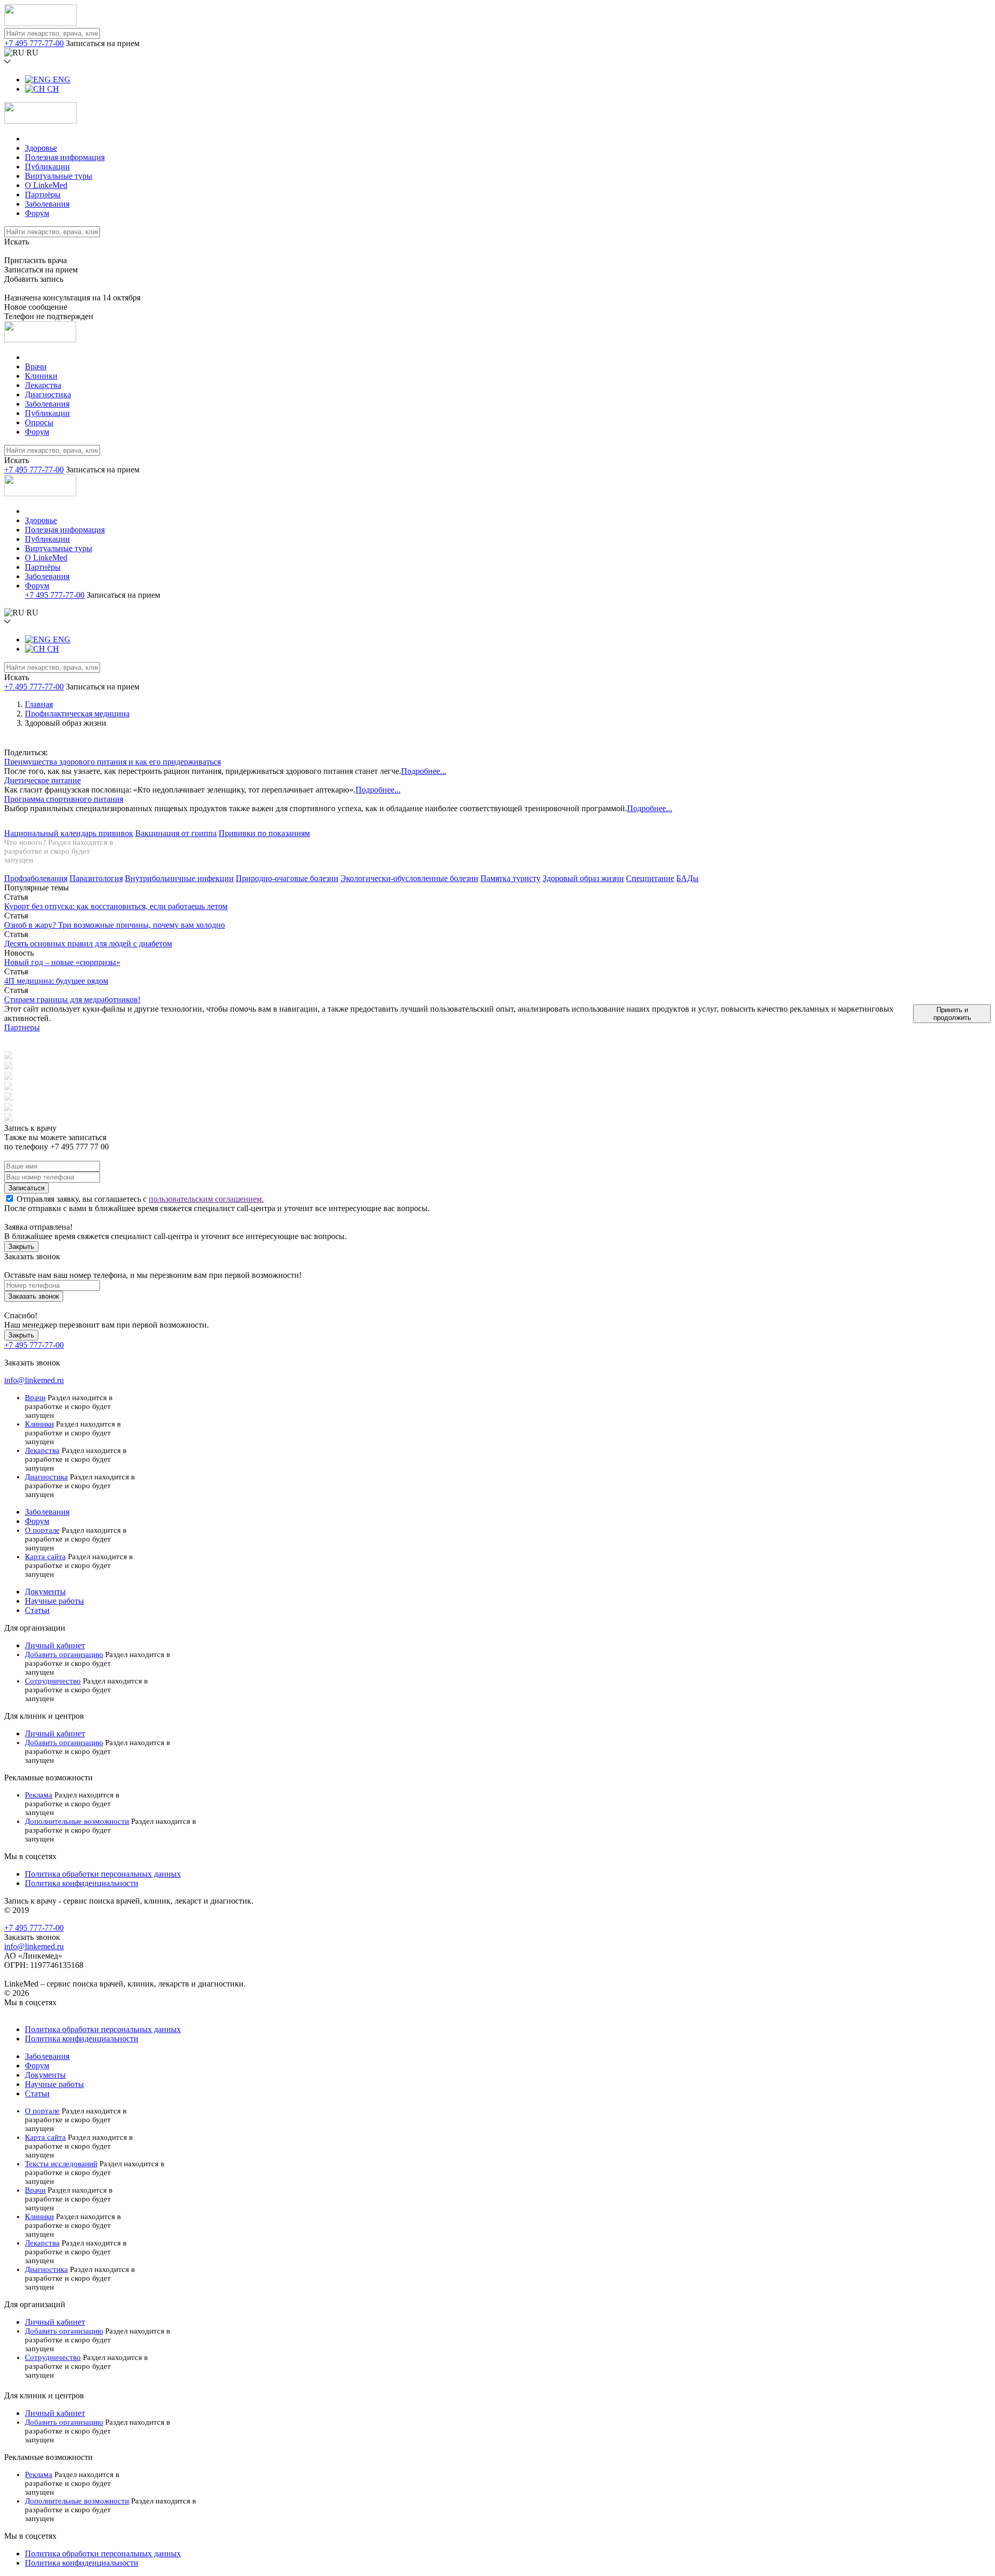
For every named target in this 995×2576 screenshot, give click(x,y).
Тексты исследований (61, 2164)
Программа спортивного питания (64, 799)
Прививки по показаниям (264, 833)
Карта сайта (45, 1557)
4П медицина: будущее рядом (56, 981)
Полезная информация (65, 157)
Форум (37, 213)
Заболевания (47, 204)
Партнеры (22, 1027)
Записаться (26, 1188)
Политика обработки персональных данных (103, 1874)
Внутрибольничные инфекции (179, 878)
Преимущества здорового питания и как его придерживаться (112, 762)
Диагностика (48, 394)
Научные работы (54, 1601)
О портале (42, 1530)
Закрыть (21, 1247)
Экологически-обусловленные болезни (409, 878)
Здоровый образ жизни (583, 878)
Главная (39, 704)
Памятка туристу (510, 878)
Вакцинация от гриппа (176, 833)
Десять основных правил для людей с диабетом (88, 944)
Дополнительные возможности (77, 1821)
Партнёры (43, 195)
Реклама (39, 1795)
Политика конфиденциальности (82, 1883)
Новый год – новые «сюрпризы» (62, 962)
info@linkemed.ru (34, 1380)
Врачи (36, 366)
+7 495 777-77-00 (34, 43)
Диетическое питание (42, 780)
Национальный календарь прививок (69, 833)
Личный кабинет (55, 1645)
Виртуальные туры (59, 176)
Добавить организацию (64, 1654)
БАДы (687, 878)
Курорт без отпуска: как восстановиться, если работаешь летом (116, 906)
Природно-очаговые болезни (287, 878)
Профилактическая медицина (77, 714)
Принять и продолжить (952, 1014)
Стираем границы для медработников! (72, 999)
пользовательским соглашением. (206, 1199)
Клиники (41, 376)
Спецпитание (650, 878)
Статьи (37, 1610)
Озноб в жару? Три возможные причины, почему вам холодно (115, 925)
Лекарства (43, 385)
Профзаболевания (36, 878)
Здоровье (41, 148)
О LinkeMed (46, 185)
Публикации (47, 167)
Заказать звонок (34, 1296)
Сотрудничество (53, 1681)
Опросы (39, 422)
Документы (45, 1592)
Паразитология (96, 878)
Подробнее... (424, 771)
